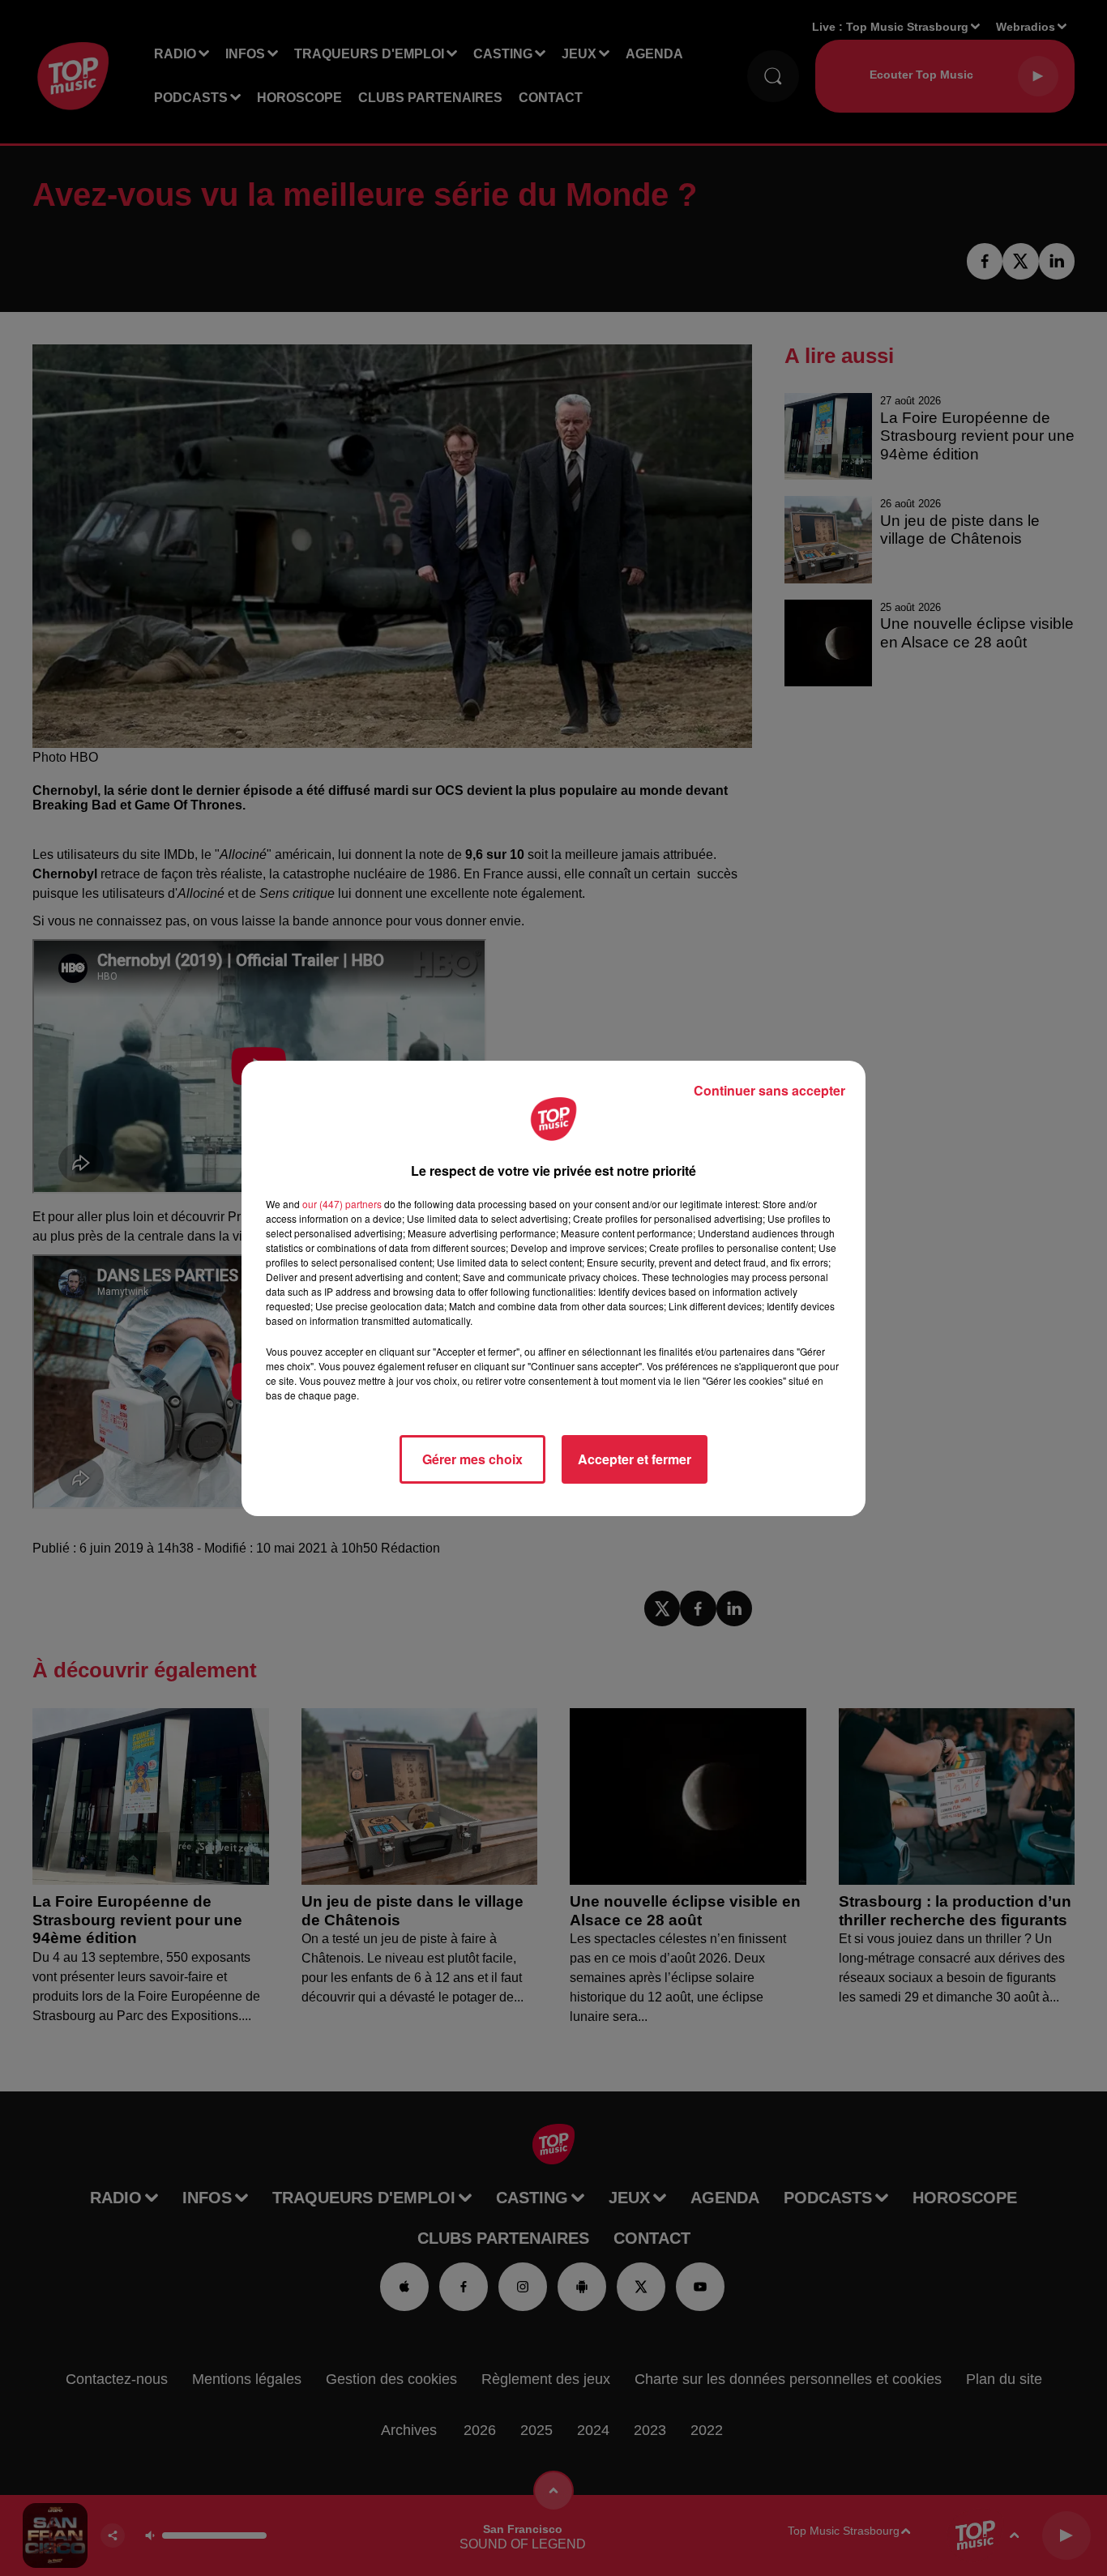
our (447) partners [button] (342, 1204)
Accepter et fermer (635, 1459)
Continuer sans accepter (769, 1090)
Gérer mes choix (472, 1459)
